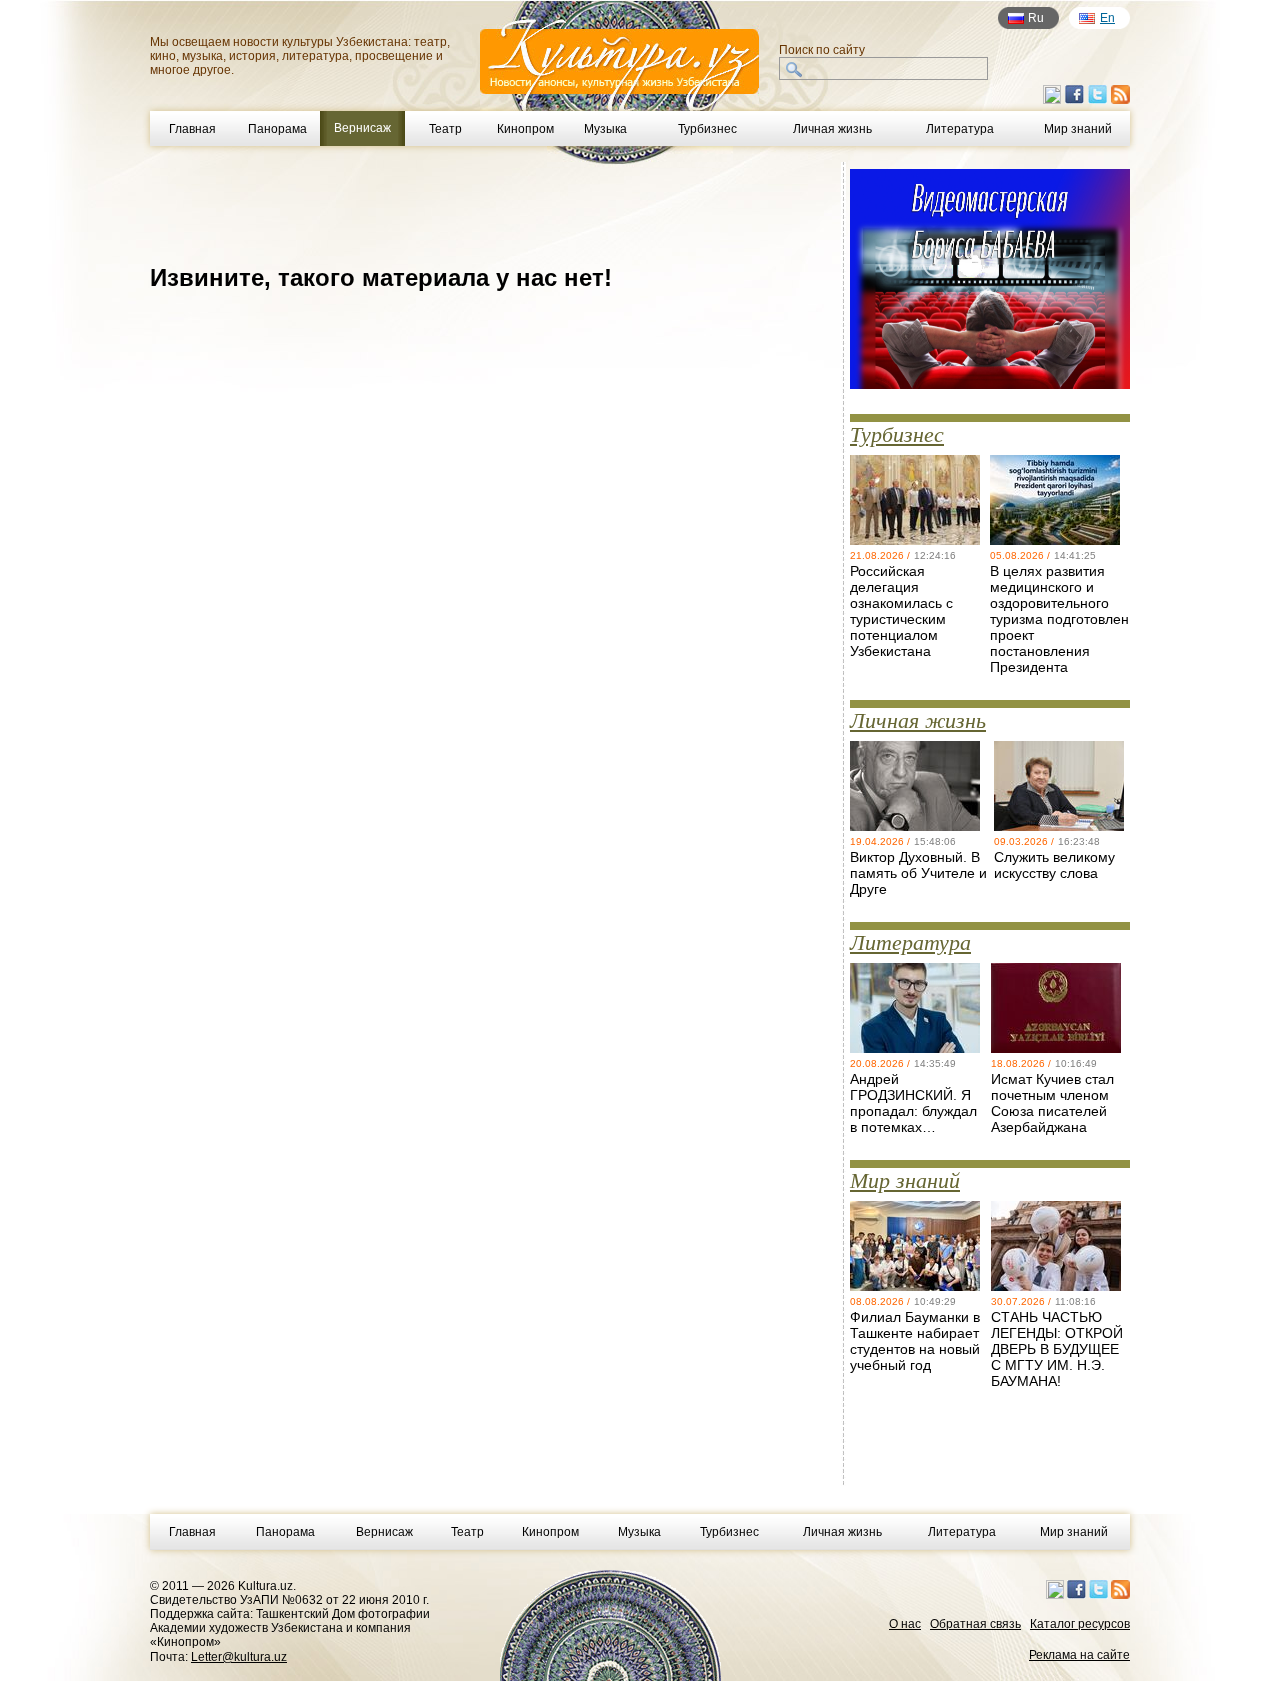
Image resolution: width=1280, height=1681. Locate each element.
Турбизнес (707, 129)
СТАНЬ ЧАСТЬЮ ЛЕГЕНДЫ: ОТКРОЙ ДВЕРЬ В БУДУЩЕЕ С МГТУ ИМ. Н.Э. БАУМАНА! (1057, 1349)
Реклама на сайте (1079, 1655)
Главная (192, 129)
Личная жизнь (832, 129)
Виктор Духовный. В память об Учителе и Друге (918, 873)
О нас (905, 1624)
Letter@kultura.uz (239, 1657)
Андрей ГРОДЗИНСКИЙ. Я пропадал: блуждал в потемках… (913, 1103)
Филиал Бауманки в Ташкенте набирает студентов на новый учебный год (915, 1341)
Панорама (277, 129)
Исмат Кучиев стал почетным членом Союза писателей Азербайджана (1052, 1103)
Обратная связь (975, 1624)
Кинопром (525, 129)
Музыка (605, 129)
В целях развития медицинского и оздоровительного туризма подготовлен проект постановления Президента (1059, 619)
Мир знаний (1078, 129)
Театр (445, 129)
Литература (960, 129)
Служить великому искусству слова (1054, 865)
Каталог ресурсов (1080, 1624)
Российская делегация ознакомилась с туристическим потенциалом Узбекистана (901, 611)
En (1107, 18)
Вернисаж (384, 1532)
